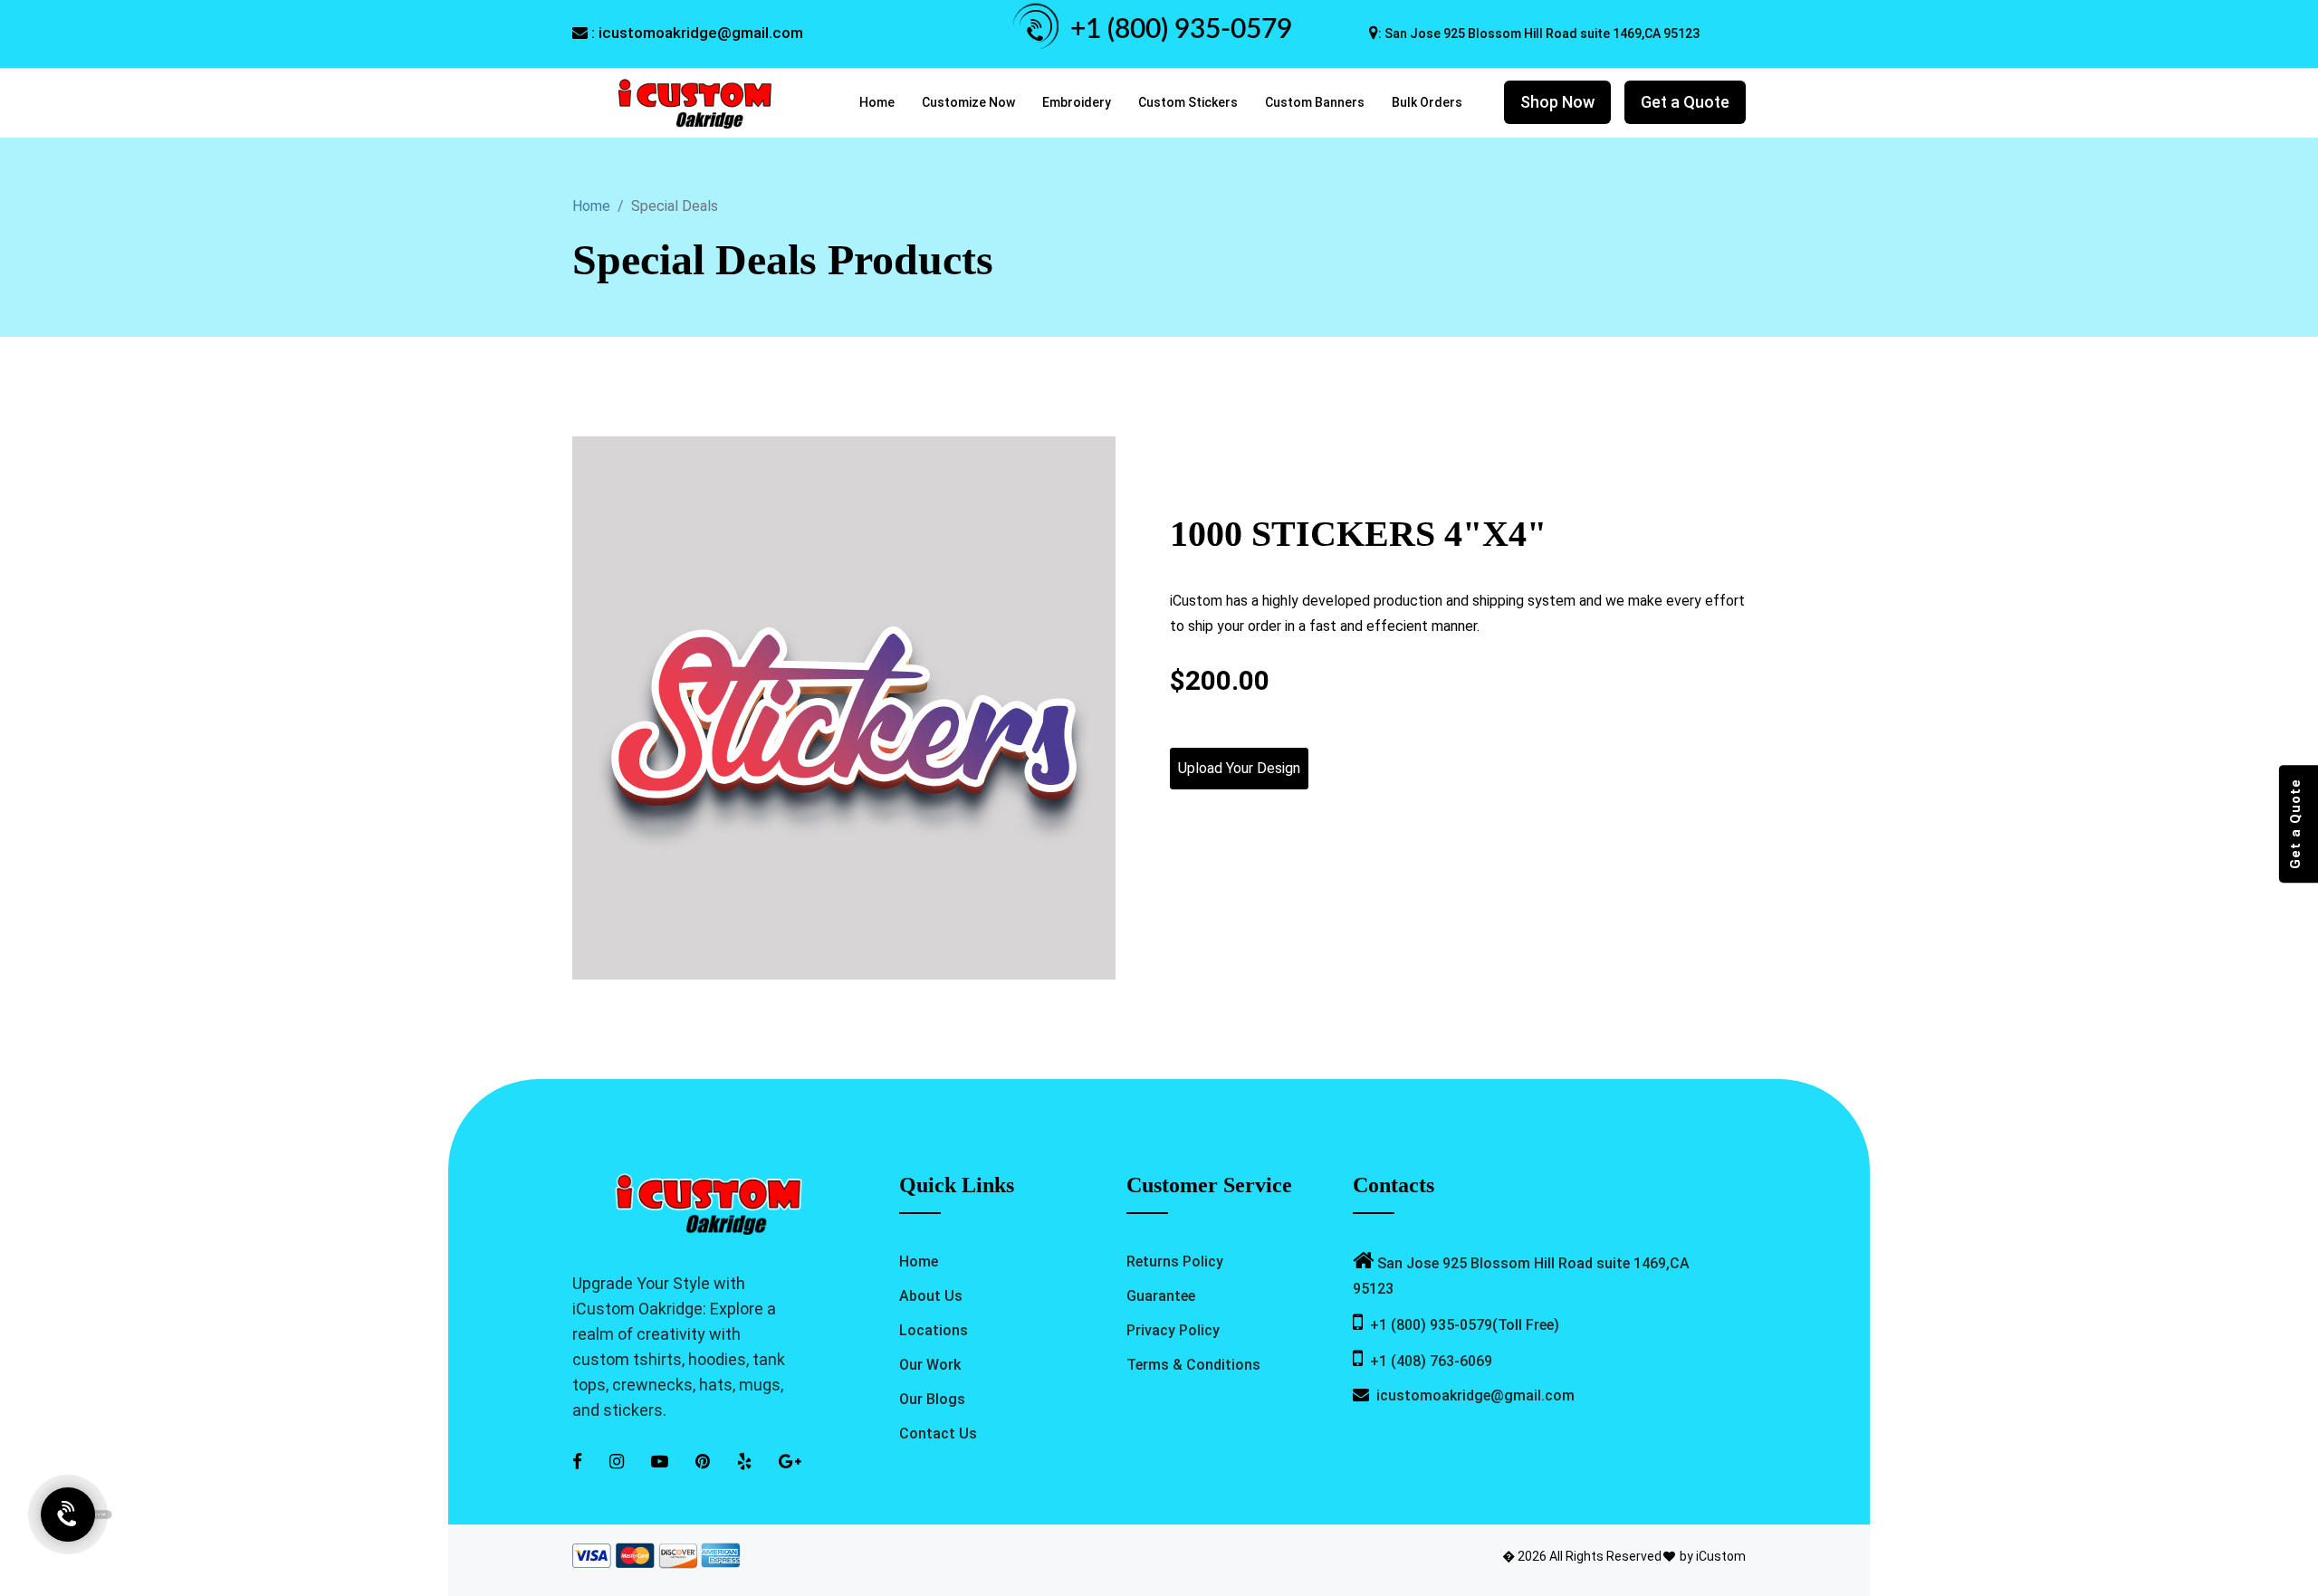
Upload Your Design (1239, 768)
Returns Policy (1175, 1262)
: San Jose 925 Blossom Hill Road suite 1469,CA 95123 (1539, 33)
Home (877, 102)
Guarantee (1161, 1296)
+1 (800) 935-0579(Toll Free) (1461, 1325)
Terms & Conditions (1193, 1365)
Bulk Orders (1427, 102)
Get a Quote (1685, 102)
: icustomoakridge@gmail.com (695, 33)
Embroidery (1077, 102)
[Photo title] (844, 707)
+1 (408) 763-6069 (1427, 1361)
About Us (931, 1296)
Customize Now (968, 102)
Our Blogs (932, 1399)
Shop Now (1557, 102)
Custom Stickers (1188, 102)
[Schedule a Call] (68, 1519)
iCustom (1721, 1556)
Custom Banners (1315, 102)
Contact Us (938, 1434)
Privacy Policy (1173, 1330)
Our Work (930, 1365)
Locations (934, 1330)
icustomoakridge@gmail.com (1472, 1395)
